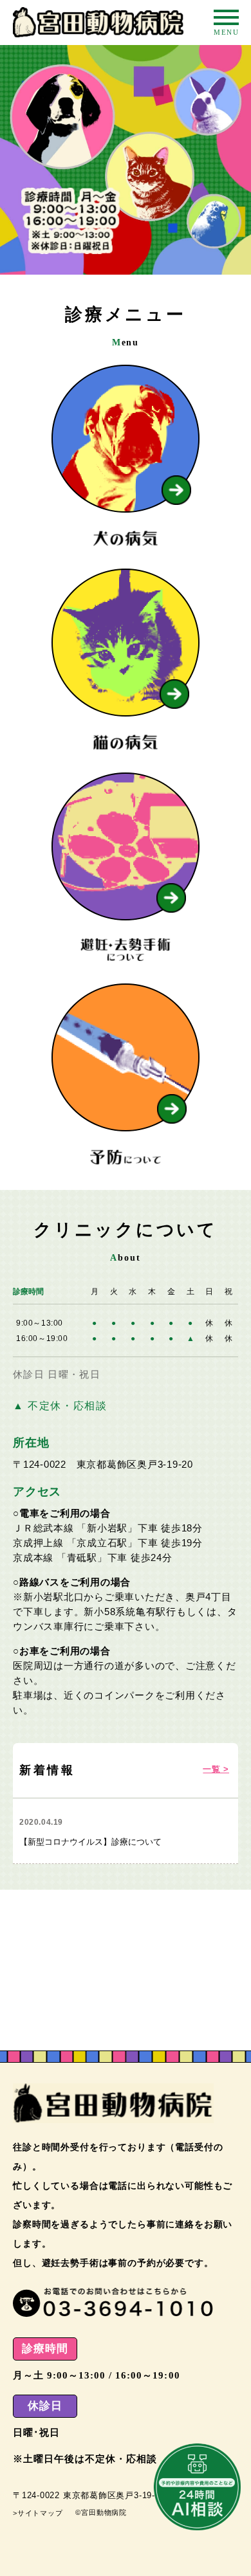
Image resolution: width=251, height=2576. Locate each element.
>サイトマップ (38, 2513)
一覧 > (216, 1769)
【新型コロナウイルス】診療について (90, 1842)
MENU (226, 17)
